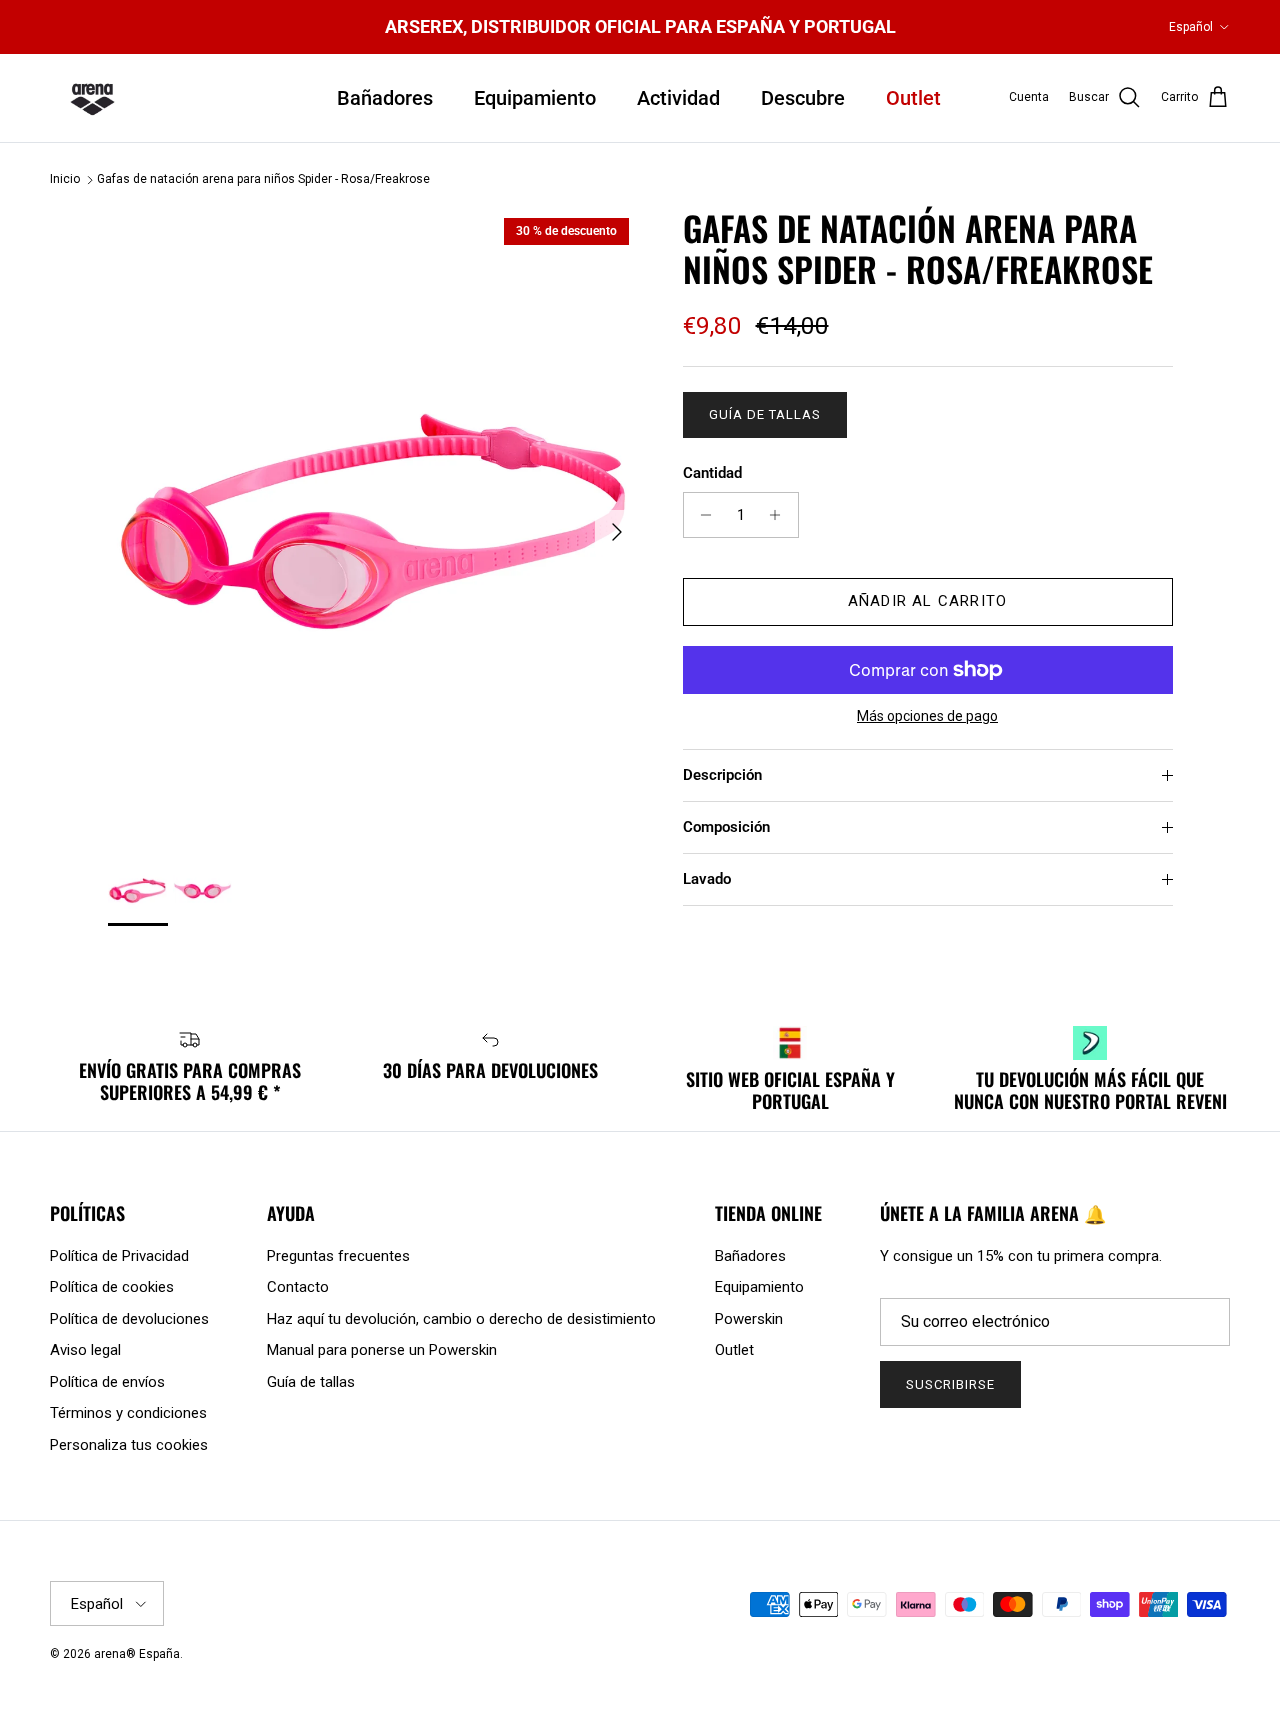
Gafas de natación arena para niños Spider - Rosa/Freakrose (263, 180)
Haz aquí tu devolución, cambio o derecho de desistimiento (461, 1319)
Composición (726, 827)
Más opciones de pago (927, 716)
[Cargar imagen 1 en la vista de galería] (373, 521)
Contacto (298, 1287)
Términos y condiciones (128, 1413)
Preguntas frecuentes (338, 1256)
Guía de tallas (765, 414)
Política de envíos (107, 1382)
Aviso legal (85, 1350)
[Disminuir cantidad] (701, 515)
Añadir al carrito (927, 601)
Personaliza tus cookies (129, 1445)
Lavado (707, 879)
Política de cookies (112, 1287)
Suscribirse (950, 1384)
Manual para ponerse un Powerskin (382, 1350)
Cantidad (712, 473)
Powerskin (749, 1319)
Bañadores (385, 98)
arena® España (137, 1654)
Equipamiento (535, 98)
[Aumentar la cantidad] (780, 515)
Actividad (678, 98)
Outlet (913, 98)
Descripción (722, 775)
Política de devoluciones (129, 1319)
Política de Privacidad (119, 1256)
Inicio (65, 180)
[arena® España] (92, 98)
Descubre (803, 98)
